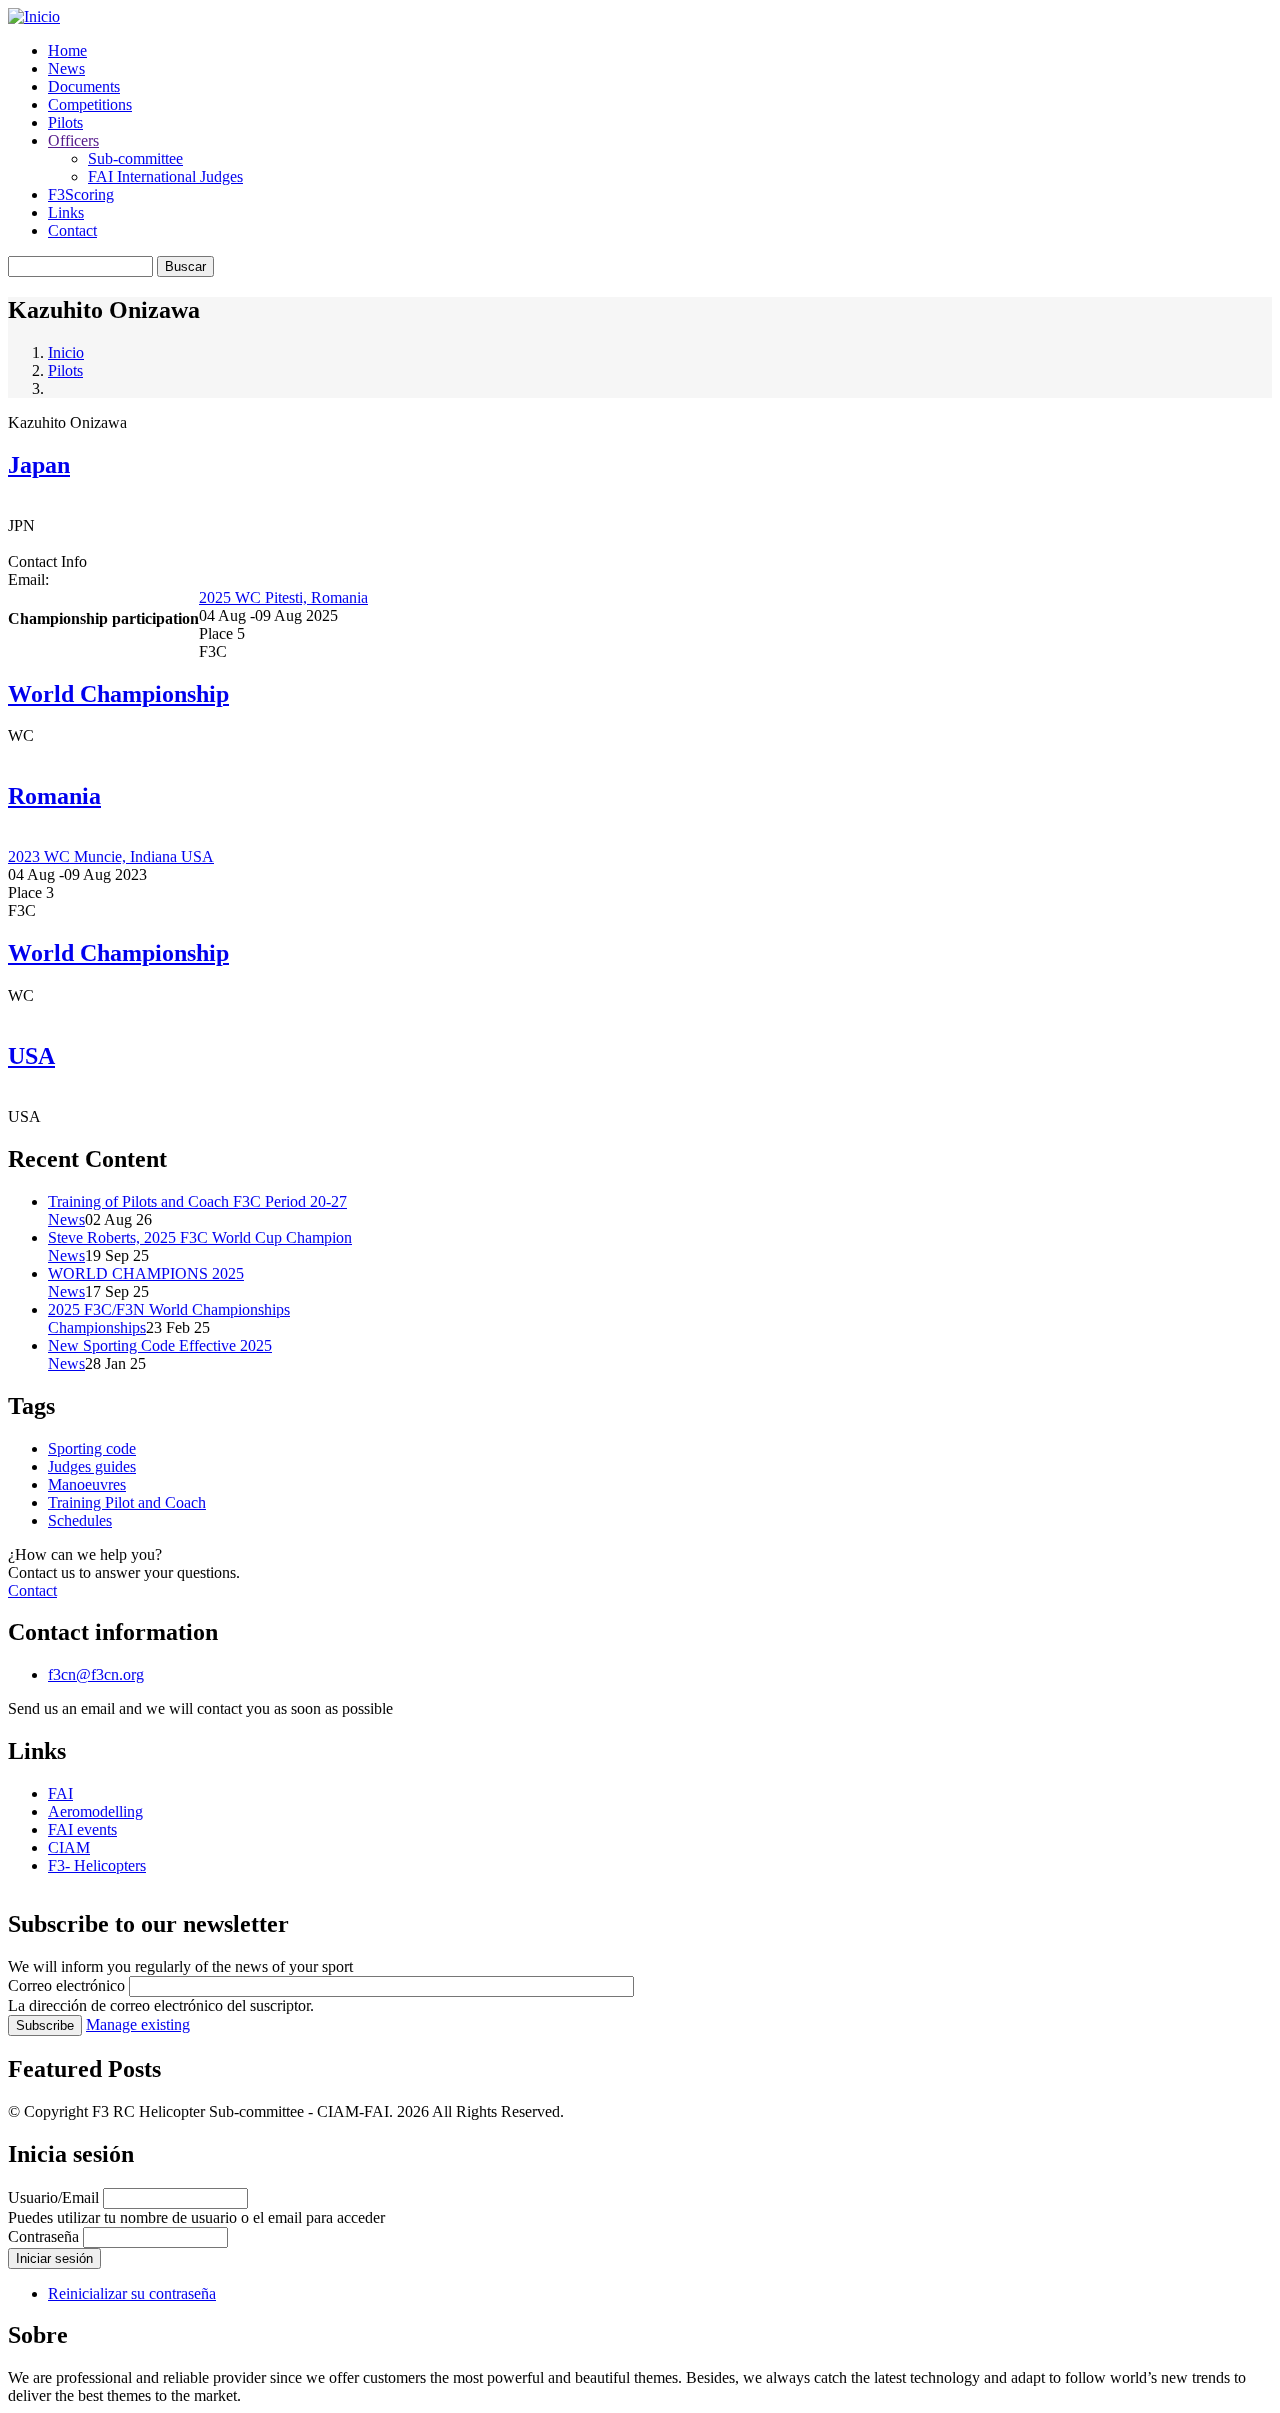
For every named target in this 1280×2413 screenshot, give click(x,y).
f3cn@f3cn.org (96, 1674)
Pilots (65, 122)
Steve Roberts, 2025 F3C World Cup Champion (200, 1237)
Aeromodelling (95, 1811)
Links (66, 212)
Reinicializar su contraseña (132, 2293)
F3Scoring (81, 194)
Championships (97, 1327)
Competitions (90, 104)
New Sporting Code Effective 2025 (160, 1345)
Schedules (80, 1520)
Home (67, 50)
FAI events (82, 1829)
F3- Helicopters (97, 1865)
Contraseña (43, 2236)
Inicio (66, 352)
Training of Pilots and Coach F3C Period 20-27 (197, 1201)
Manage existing (138, 2024)
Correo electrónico (66, 1985)
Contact (72, 230)
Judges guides (92, 1466)
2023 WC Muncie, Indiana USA (111, 856)
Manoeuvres (87, 1484)
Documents (84, 86)
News (66, 68)
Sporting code (92, 1448)
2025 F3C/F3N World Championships (169, 1309)
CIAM (69, 1847)
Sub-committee (135, 158)
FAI (60, 1793)
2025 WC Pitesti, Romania (283, 597)
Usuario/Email (53, 2197)
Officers (73, 140)
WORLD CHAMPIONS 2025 (146, 1273)
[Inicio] (34, 16)
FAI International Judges (165, 176)
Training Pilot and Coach (127, 1502)
